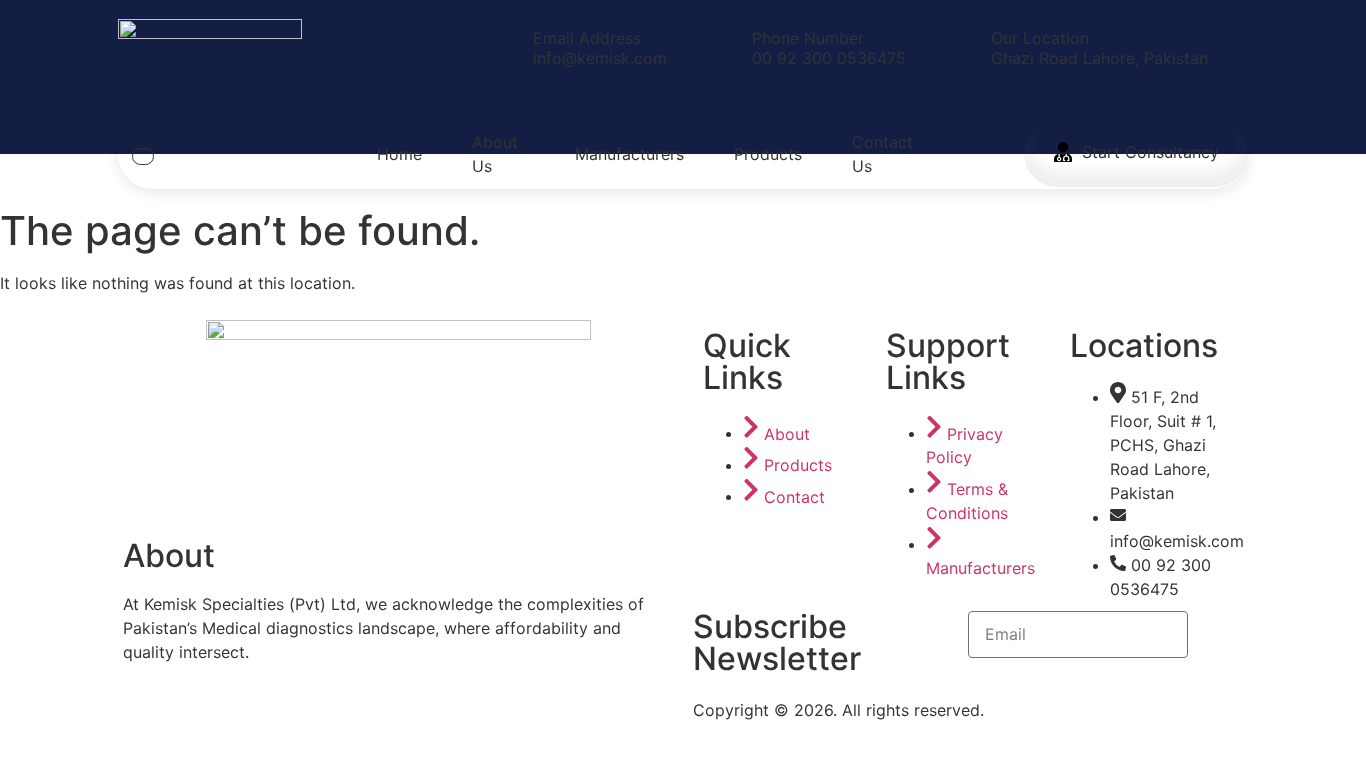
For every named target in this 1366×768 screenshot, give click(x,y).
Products (768, 154)
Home (399, 154)
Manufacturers (629, 154)
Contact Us (882, 154)
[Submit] (1218, 634)
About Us (495, 154)
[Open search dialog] (143, 156)
